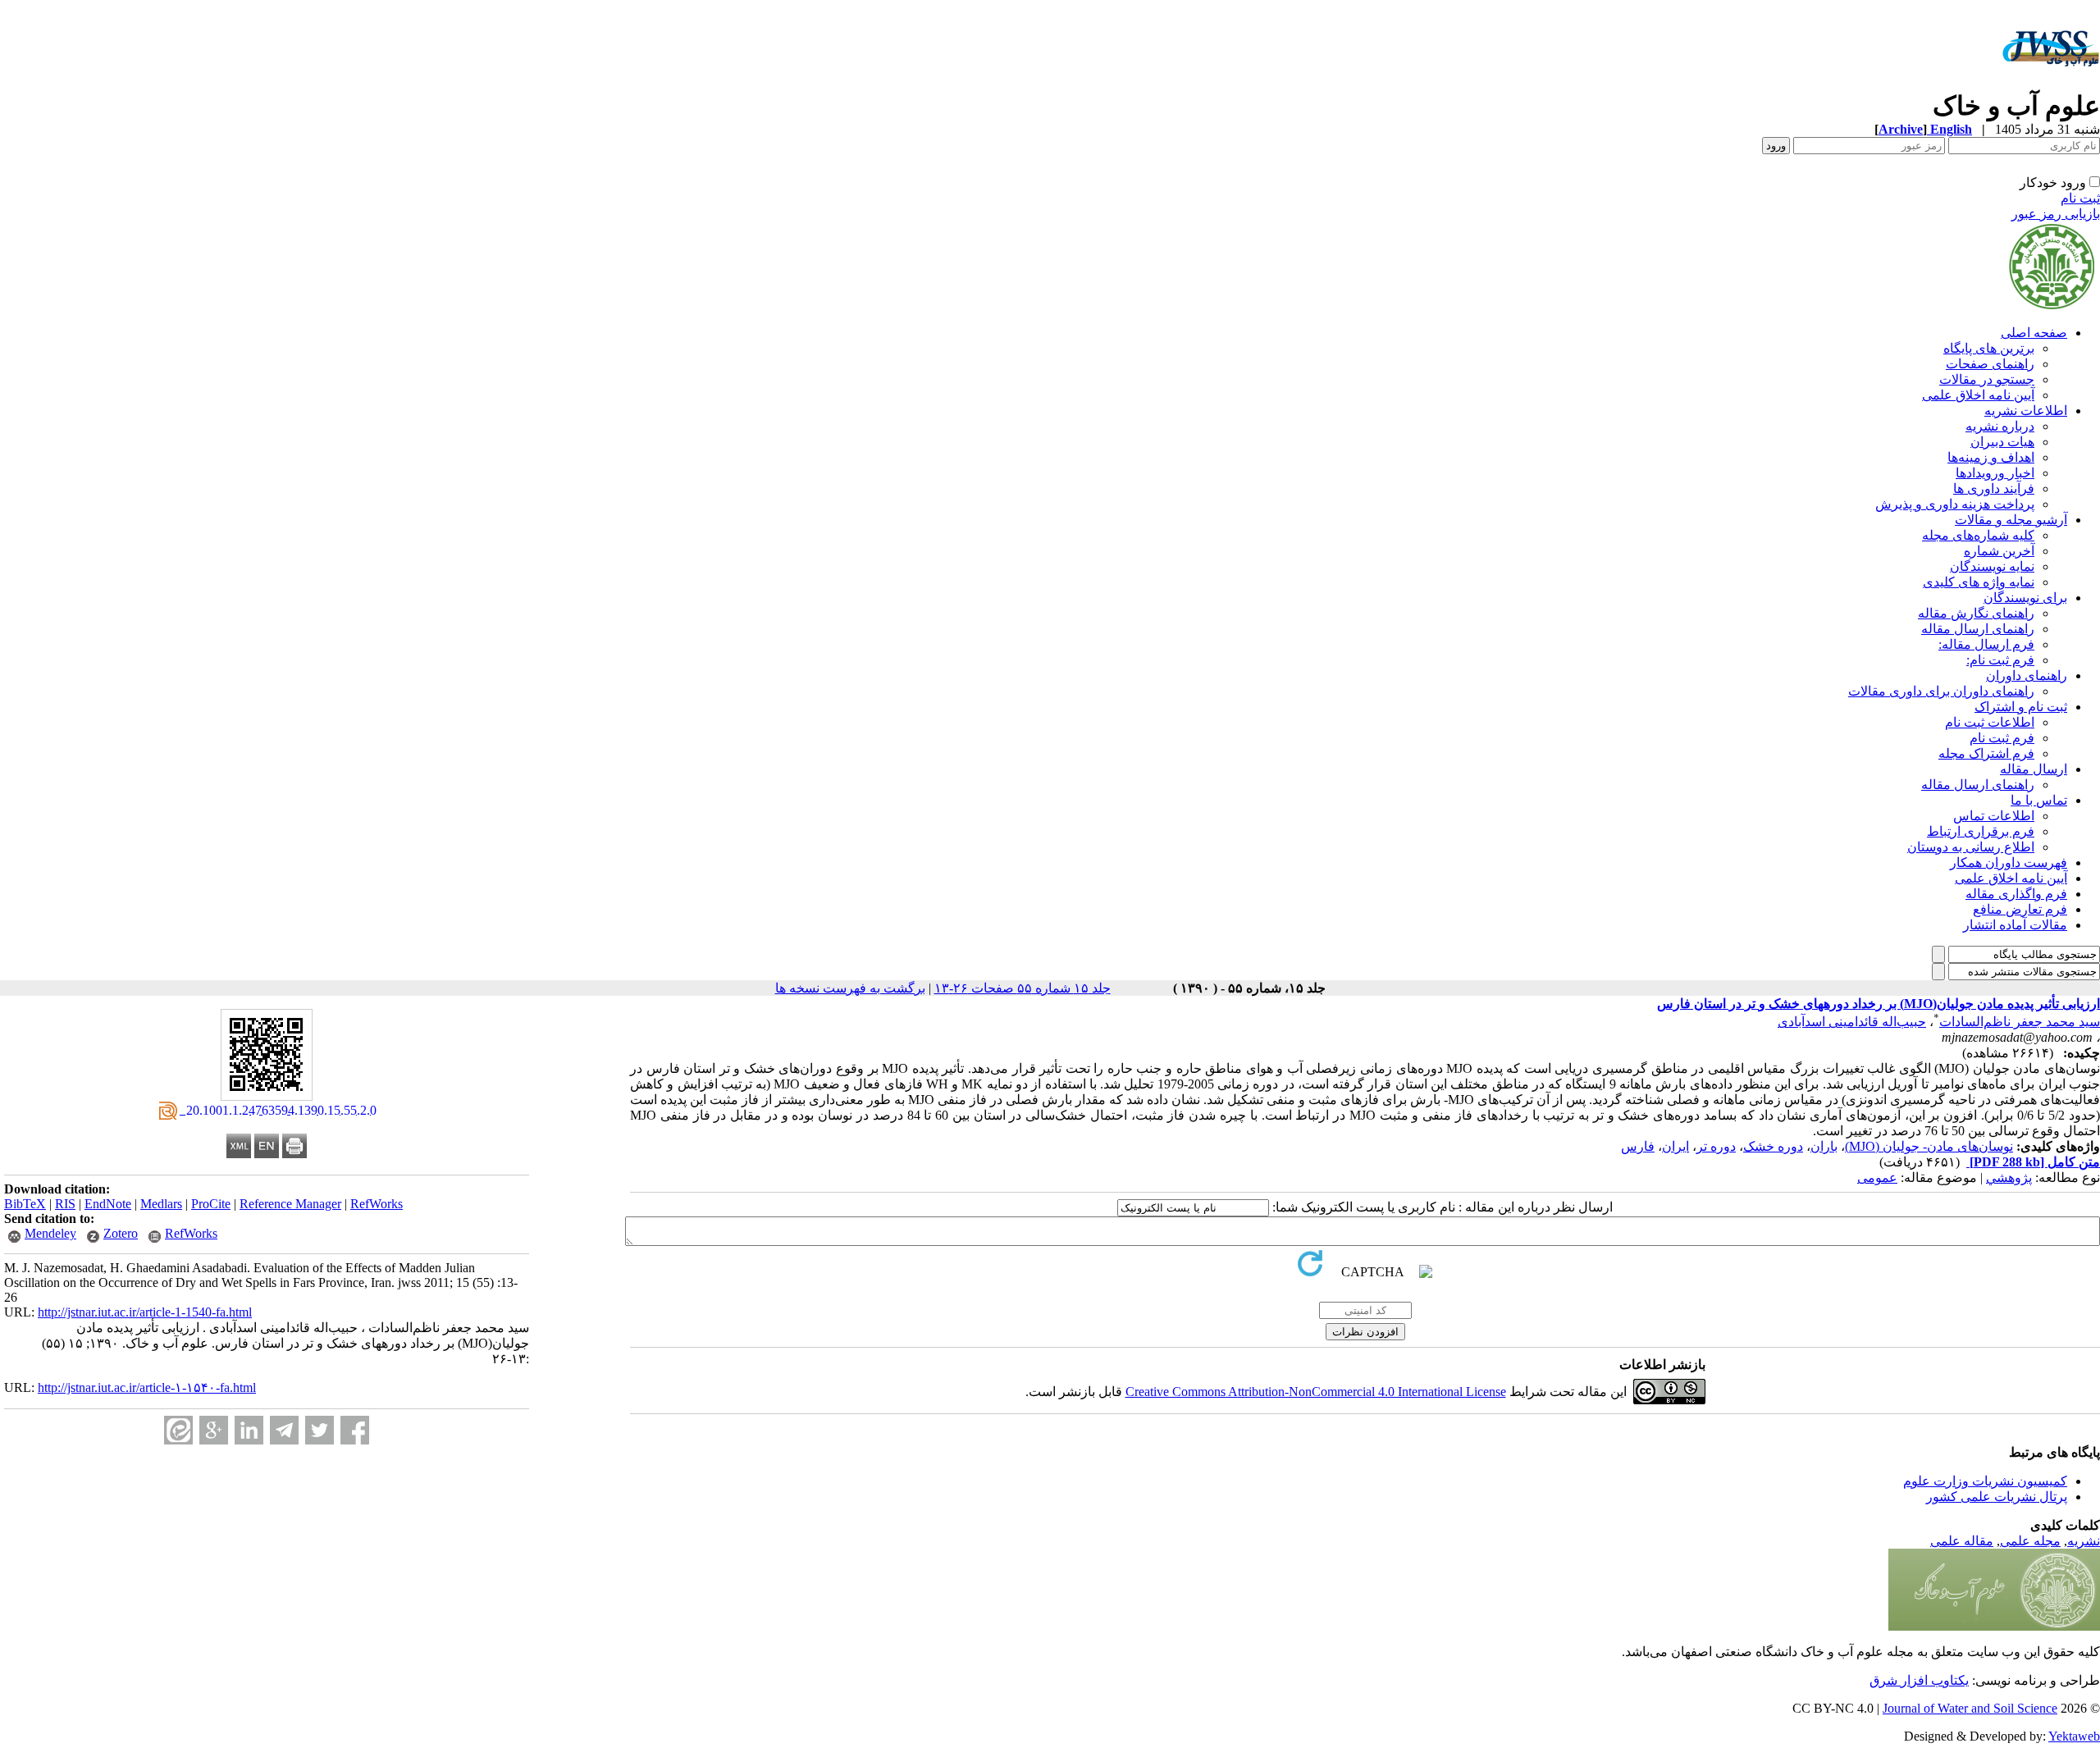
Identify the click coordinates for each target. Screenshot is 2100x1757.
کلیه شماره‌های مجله (1978, 535)
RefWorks (377, 1204)
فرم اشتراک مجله (1986, 753)
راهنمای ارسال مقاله (1978, 629)
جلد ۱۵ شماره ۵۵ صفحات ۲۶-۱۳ (1023, 988)
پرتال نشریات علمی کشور (1997, 1497)
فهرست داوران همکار (2009, 863)
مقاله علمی (1962, 1541)
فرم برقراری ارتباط (1981, 831)
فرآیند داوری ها (1994, 488)
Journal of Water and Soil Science (1970, 1708)
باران (1824, 1146)
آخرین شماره (1999, 551)
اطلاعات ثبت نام (1990, 722)
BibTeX (25, 1204)
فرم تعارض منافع (2020, 909)
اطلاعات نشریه (2026, 411)
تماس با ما (2039, 800)
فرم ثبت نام (2002, 738)
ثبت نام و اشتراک (2021, 707)
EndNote (108, 1204)
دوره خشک (1773, 1146)
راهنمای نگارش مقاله (1976, 613)
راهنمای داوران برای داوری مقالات (1941, 691)
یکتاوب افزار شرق (1919, 1680)
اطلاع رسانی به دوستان (1971, 847)
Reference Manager (290, 1204)
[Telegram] (284, 1430)
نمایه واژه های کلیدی (1979, 582)
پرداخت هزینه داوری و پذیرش (1955, 504)
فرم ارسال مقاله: (1986, 644)
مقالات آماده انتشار (2015, 925)
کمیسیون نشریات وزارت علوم (1985, 1481)
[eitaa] (178, 1430)
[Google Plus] (214, 1430)
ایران (1675, 1146)
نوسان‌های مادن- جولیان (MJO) (1929, 1146)
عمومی (1877, 1177)
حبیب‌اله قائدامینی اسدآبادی (1852, 1022)
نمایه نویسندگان (1992, 566)
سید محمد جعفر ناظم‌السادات (2020, 1022)
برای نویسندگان (2025, 598)
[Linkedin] (249, 1430)
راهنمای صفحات (1990, 364)
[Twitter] (320, 1430)
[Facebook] (355, 1430)
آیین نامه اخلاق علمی (1978, 395)
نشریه (2084, 1541)
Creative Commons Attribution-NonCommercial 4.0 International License (1316, 1392)
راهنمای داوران (2027, 675)
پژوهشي (2009, 1177)
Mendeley (50, 1233)
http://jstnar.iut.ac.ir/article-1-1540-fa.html (145, 1312)
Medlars (161, 1204)
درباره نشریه (2000, 426)
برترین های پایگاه (1989, 348)
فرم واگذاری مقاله (2016, 894)
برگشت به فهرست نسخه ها (850, 988)
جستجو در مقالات (1987, 379)
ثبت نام (2080, 198)
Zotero (121, 1233)
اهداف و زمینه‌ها (1991, 457)
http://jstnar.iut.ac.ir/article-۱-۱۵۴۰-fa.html (147, 1387)
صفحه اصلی (2034, 333)
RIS (65, 1204)
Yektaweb (2074, 1736)
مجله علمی (2030, 1541)
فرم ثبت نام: (2000, 660)
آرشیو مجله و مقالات (2011, 520)
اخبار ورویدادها (1995, 473)
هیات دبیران (2002, 442)
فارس (1638, 1146)
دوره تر (1716, 1146)
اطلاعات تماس (1994, 816)
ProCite (211, 1204)
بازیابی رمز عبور (2056, 214)
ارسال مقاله (2034, 769)
